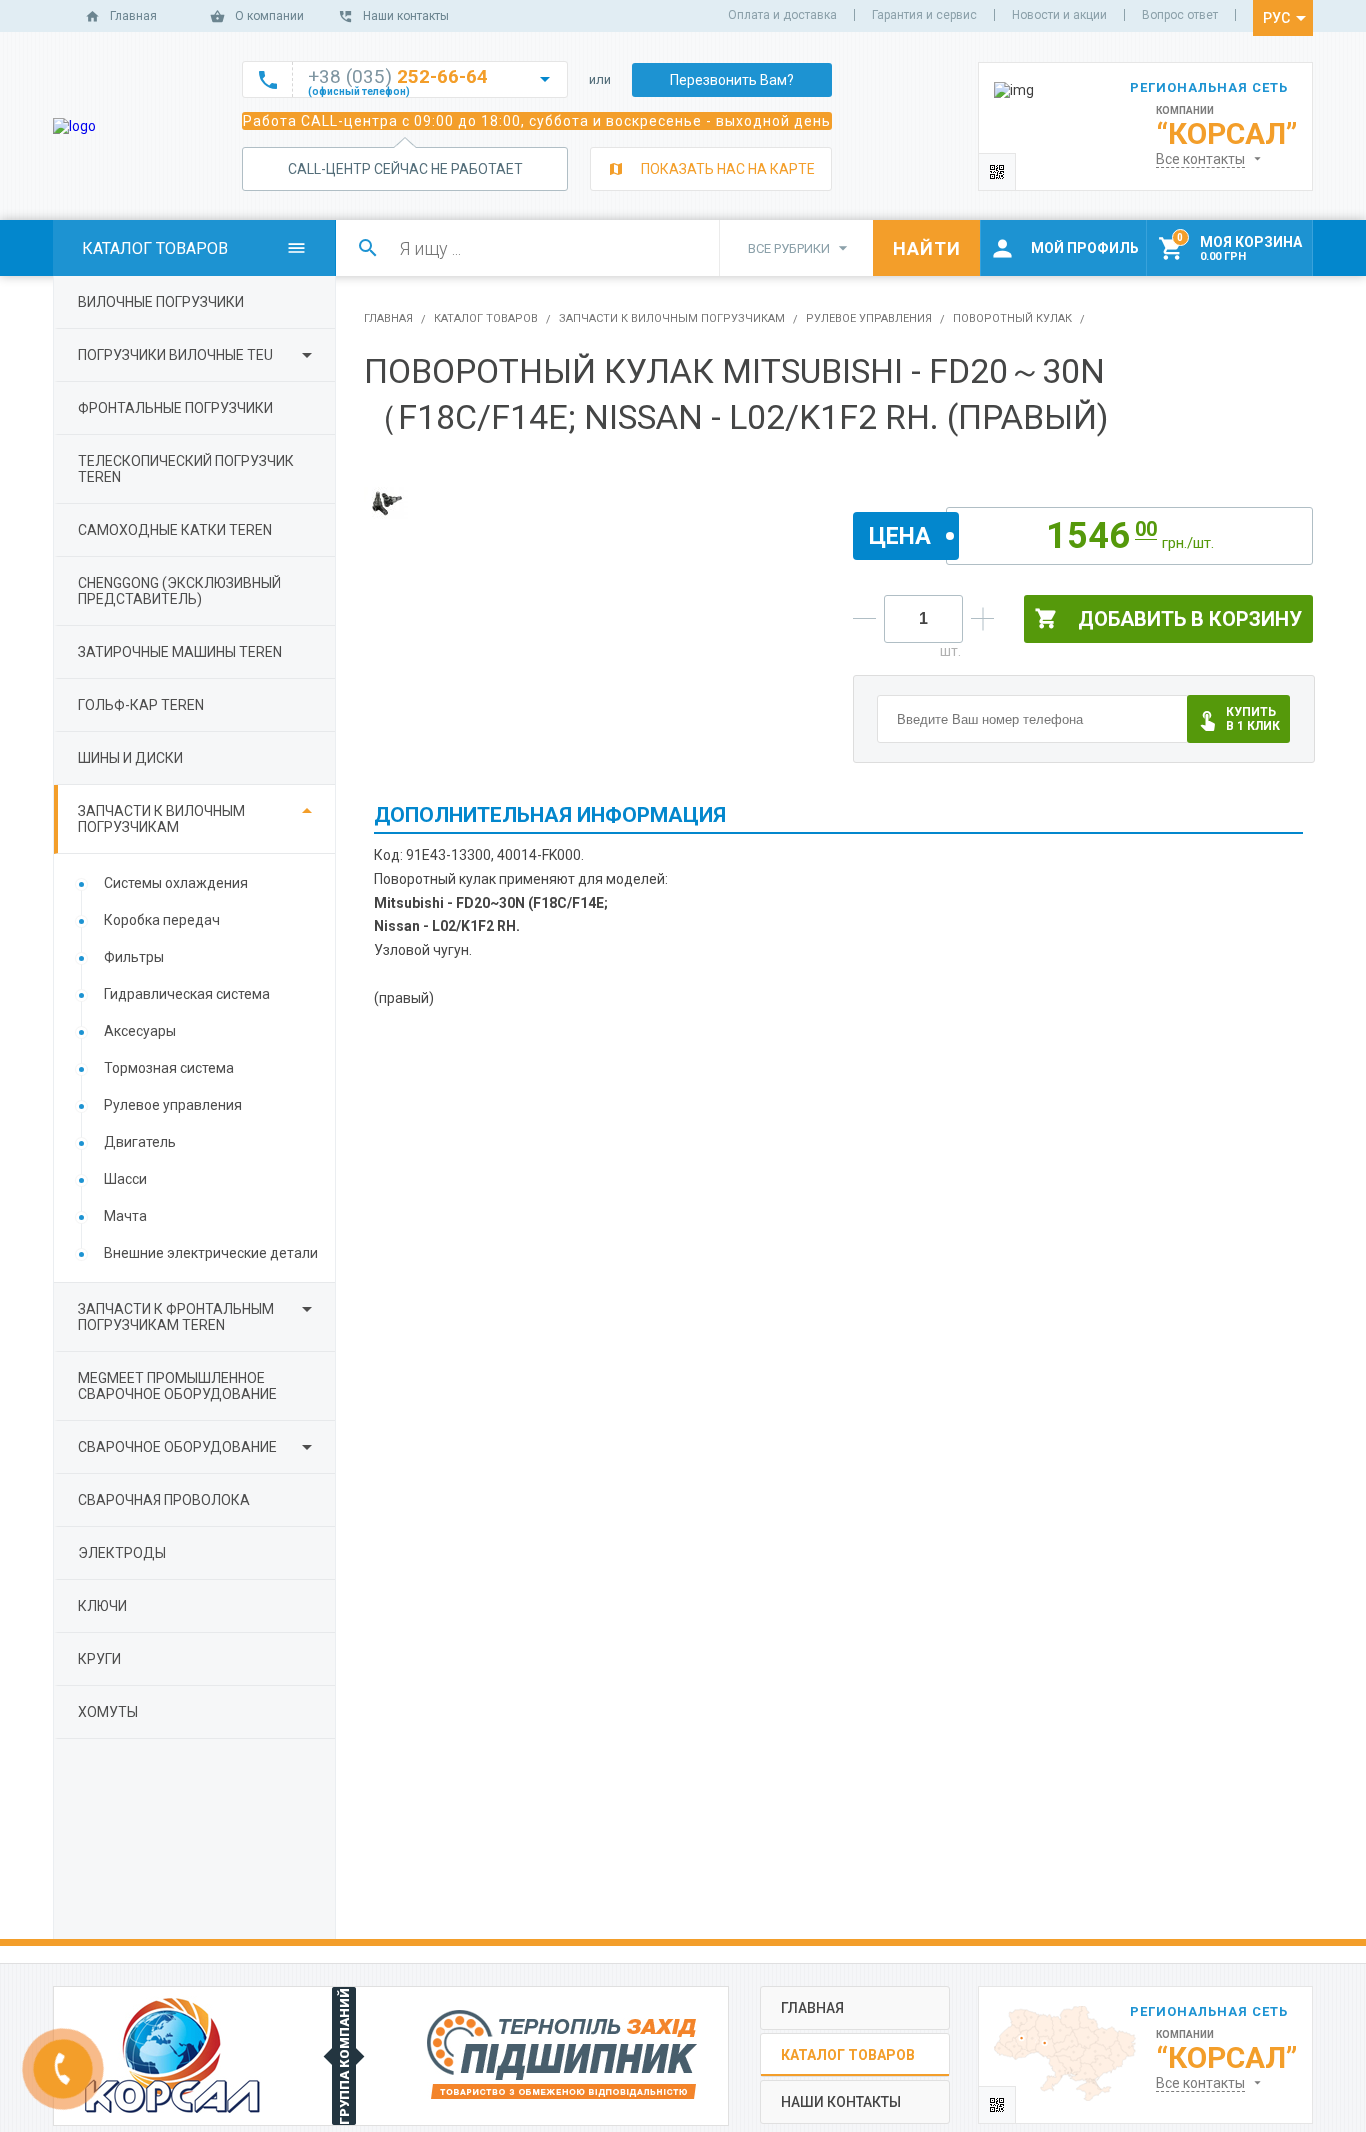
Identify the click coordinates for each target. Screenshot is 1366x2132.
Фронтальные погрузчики (175, 408)
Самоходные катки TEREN (175, 530)
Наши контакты (406, 16)
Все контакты (1200, 159)
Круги (99, 1659)
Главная (133, 16)
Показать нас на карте (728, 169)
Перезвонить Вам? (732, 80)
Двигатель (140, 1142)
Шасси (125, 1179)
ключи (102, 1606)
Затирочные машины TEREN (180, 652)
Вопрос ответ (1180, 15)
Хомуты (108, 1712)
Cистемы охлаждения (176, 883)
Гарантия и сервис (924, 15)
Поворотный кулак (1012, 318)
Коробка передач (162, 920)
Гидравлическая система (187, 994)
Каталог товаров (486, 318)
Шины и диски (130, 758)
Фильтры (134, 957)
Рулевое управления (173, 1105)
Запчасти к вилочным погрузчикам (161, 819)
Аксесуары (140, 1031)
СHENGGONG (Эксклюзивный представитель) (179, 591)
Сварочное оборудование (177, 1447)
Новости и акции (1059, 15)
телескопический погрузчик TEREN (186, 469)
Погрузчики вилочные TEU (175, 355)
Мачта (125, 1216)
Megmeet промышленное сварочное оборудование (177, 1386)
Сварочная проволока (164, 1500)
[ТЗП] (562, 2056)
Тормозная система (169, 1068)
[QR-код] (997, 171)
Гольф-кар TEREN (141, 705)
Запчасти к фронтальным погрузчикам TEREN (176, 1317)
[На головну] (74, 126)
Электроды (122, 1553)
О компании (269, 16)
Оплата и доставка (782, 15)
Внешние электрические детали (211, 1253)
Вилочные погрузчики (161, 302)
